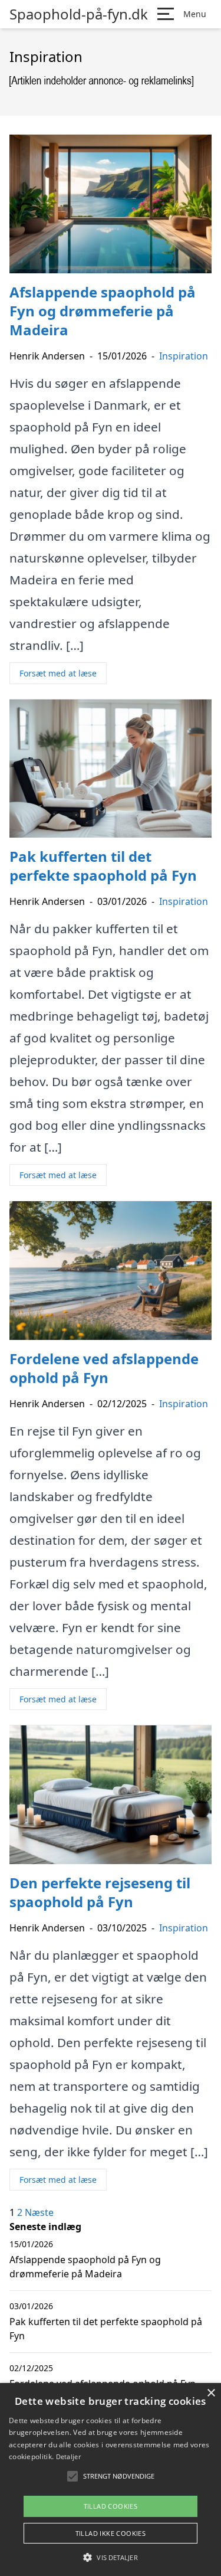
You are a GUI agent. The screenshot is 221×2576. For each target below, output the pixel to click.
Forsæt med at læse (58, 673)
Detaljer (68, 2456)
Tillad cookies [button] (111, 2506)
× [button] (211, 2393)
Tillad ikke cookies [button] (111, 2533)
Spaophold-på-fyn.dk (79, 14)
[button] (110, 2557)
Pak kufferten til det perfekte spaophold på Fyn (106, 2329)
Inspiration (184, 356)
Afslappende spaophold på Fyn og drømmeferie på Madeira (85, 2267)
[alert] (111, 2479)
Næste (39, 2212)
